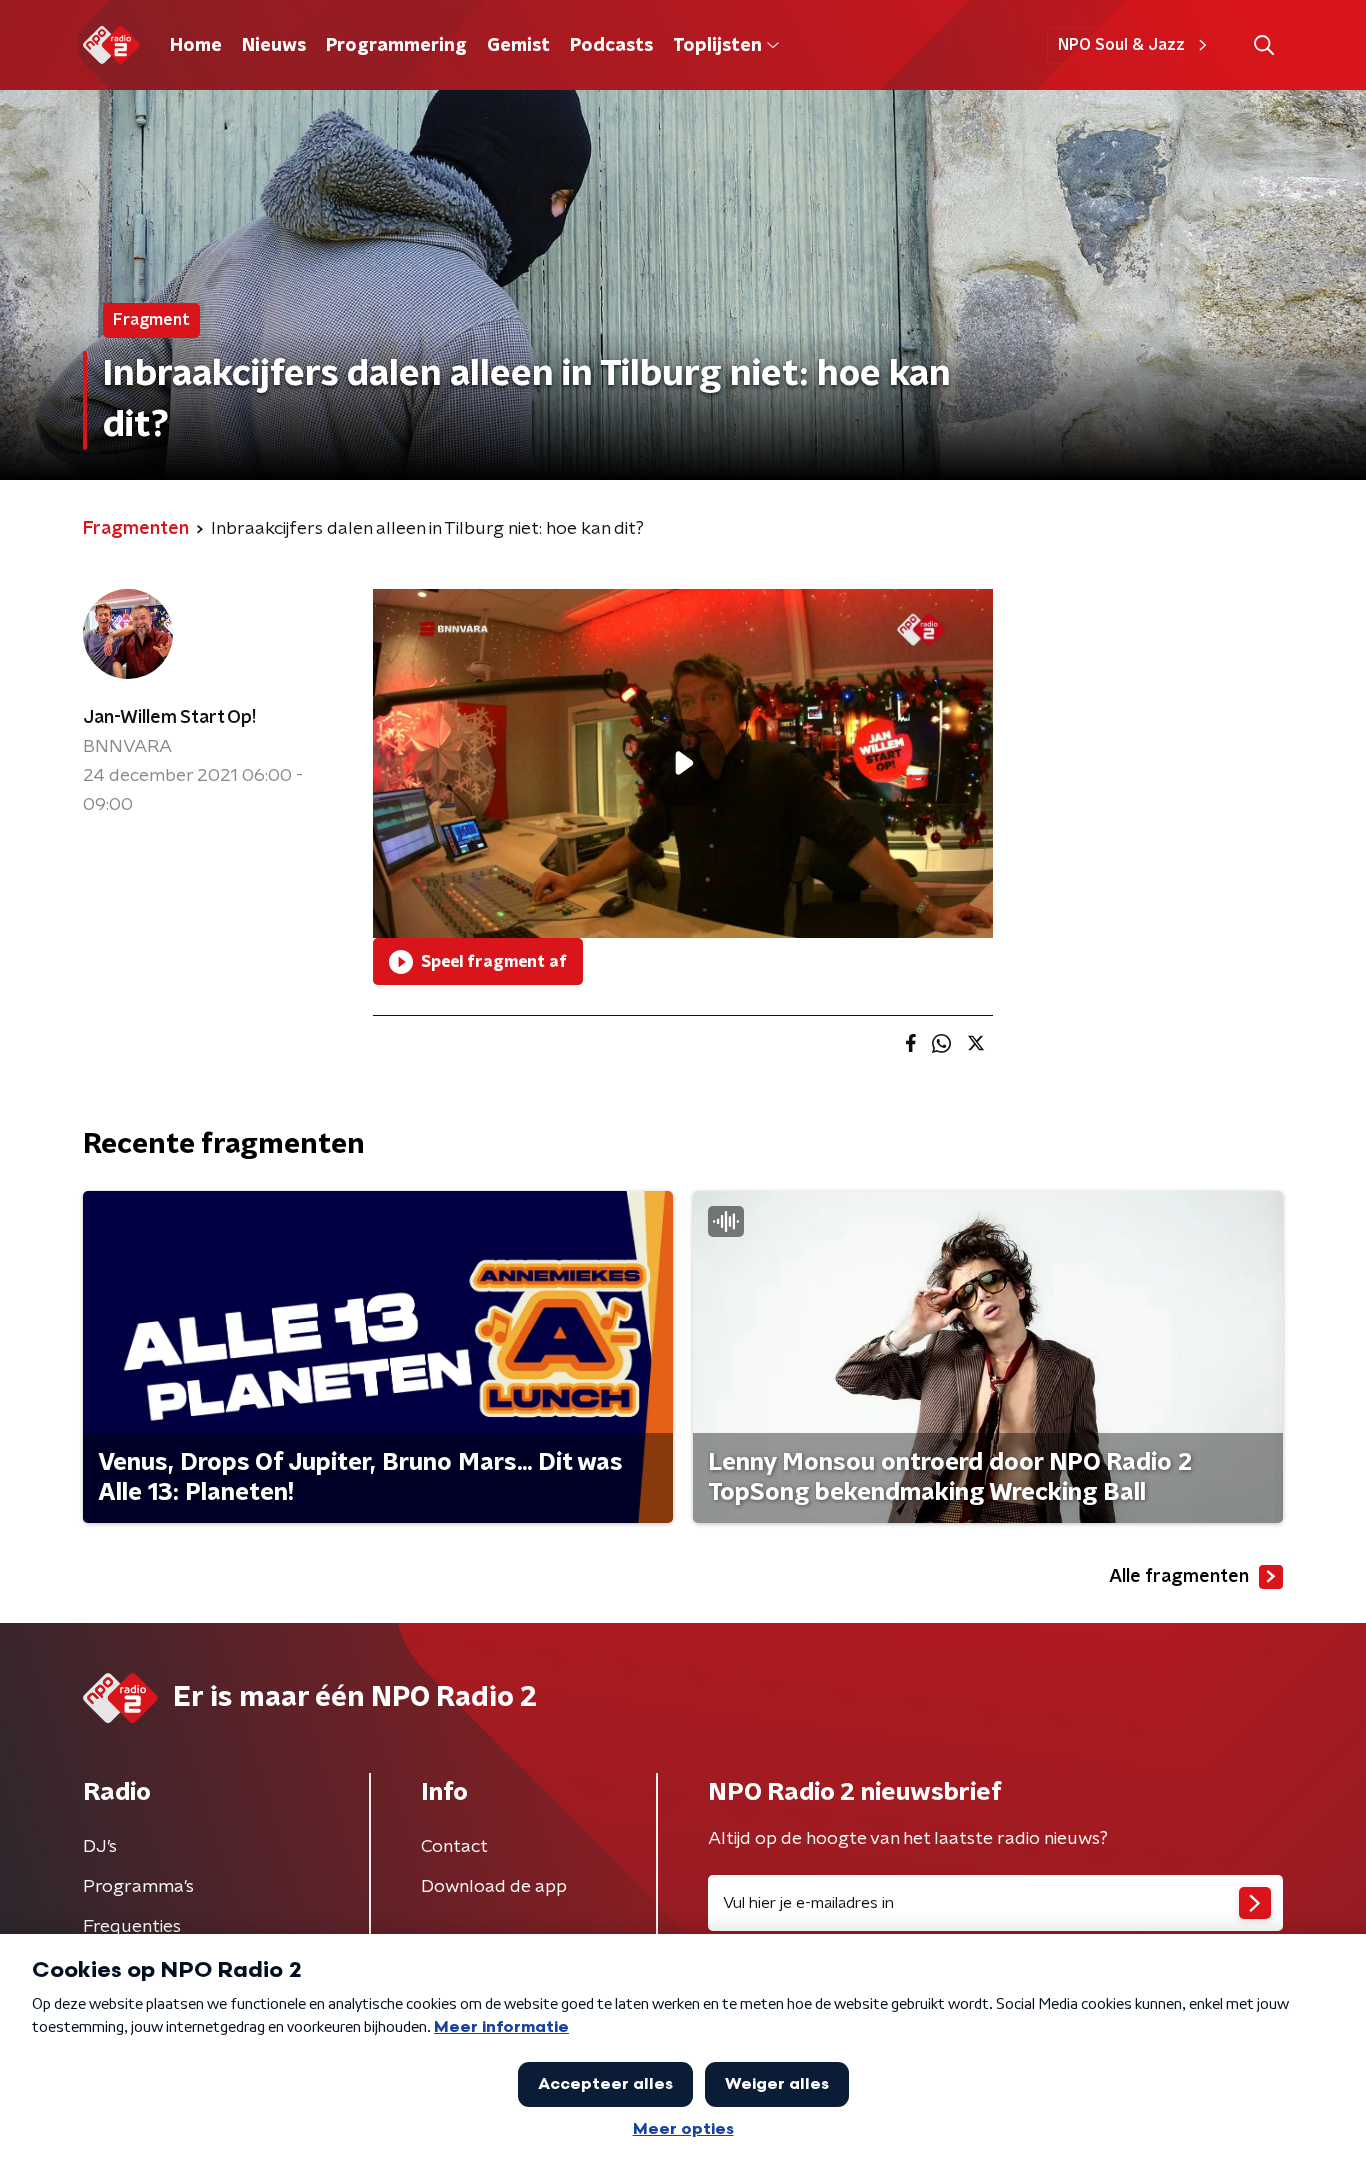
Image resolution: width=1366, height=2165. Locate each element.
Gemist (518, 46)
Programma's (138, 1887)
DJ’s (100, 1847)
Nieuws (274, 46)
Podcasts (611, 46)
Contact (454, 1847)
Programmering (396, 46)
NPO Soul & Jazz (1121, 45)
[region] (683, 763)
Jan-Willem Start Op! (169, 718)
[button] (1263, 45)
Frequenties (132, 1927)
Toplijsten (717, 46)
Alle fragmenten (1179, 1577)
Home (196, 46)
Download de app (494, 1887)
